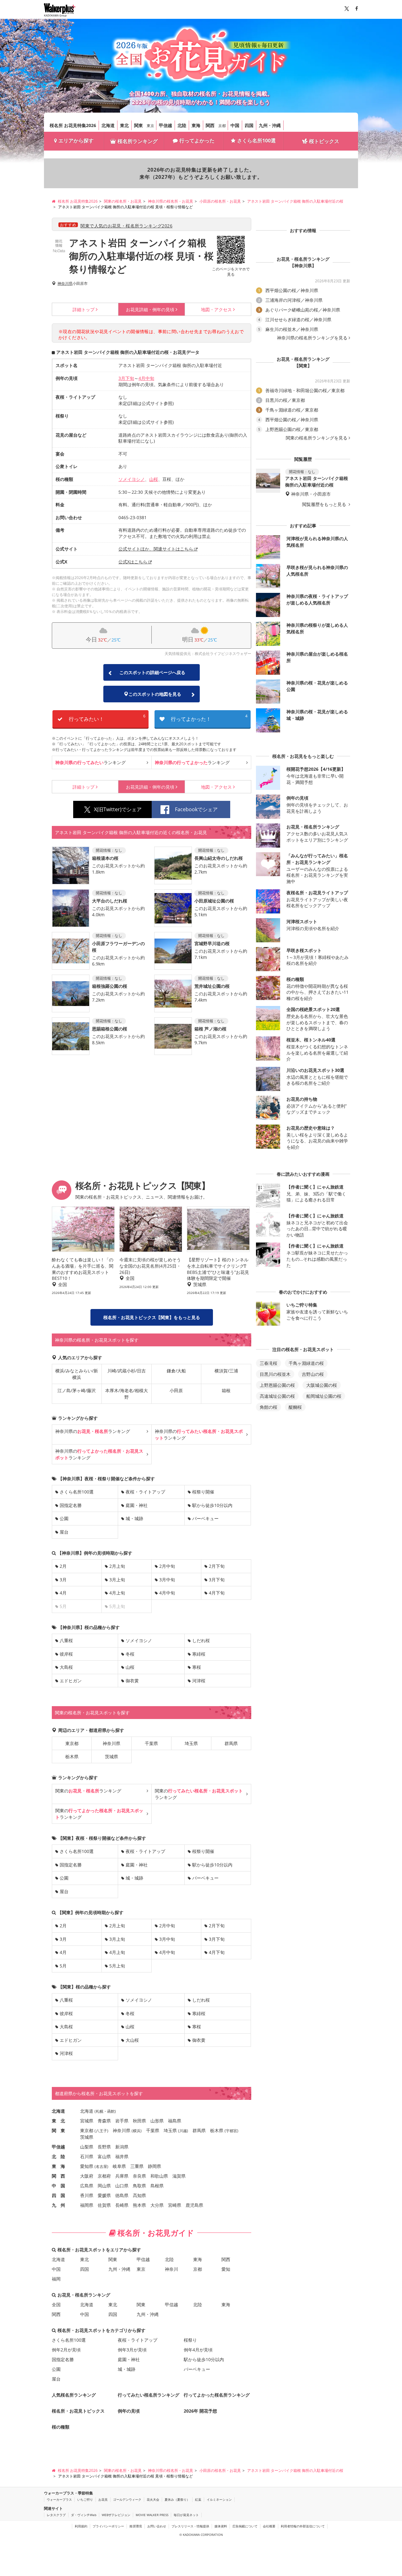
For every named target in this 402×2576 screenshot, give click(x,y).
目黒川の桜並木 (275, 1374)
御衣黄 (132, 1681)
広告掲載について (245, 2526)
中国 (235, 125)
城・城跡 (134, 1518)
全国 (56, 2305)
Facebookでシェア (196, 809)
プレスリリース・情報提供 (190, 2526)
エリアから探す (76, 141)
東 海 (58, 2166)
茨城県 (111, 1756)
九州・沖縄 (270, 125)
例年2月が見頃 (66, 2350)
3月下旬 (126, 378)
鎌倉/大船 (176, 1371)
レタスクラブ (56, 2515)
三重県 (137, 2166)
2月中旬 (167, 1566)
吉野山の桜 (313, 1374)
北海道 (108, 125)
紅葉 (198, 2499)
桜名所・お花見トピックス (78, 2411)
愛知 (226, 2269)
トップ (84, 309)
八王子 (101, 2131)
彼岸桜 (66, 1654)
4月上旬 (117, 1593)
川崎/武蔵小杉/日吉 (127, 1371)
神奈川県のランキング (93, 1431)
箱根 (226, 1390)
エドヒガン (71, 1681)
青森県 (104, 2121)
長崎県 (122, 2205)
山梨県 (87, 2147)
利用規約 (81, 2526)
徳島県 (122, 2195)
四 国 (58, 2195)
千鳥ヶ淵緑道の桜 (306, 1363)
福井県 (122, 2156)
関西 (210, 125)
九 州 (58, 2205)
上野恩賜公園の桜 (277, 1385)
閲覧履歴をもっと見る (325, 504)
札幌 (100, 2111)
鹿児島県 (194, 2205)
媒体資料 (221, 2526)
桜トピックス (324, 141)
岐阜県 (119, 2166)
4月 (63, 1593)
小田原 (176, 1390)
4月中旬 (146, 378)
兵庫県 (122, 2176)
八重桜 (66, 1640)
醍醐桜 (295, 1407)
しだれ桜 (201, 1640)
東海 (196, 125)
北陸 (182, 125)
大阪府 (87, 2176)
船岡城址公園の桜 (324, 1396)
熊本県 (139, 2205)
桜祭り (190, 2340)
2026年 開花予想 (200, 2411)
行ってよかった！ (209, 718)
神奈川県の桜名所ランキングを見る (312, 338)
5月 (63, 1966)
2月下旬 (217, 1566)
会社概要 (269, 2526)
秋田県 (139, 2121)
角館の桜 (269, 1407)
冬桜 (130, 1654)
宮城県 (87, 2121)
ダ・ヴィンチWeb (84, 2515)
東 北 (58, 2121)
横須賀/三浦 (226, 1371)
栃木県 (72, 1756)
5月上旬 (117, 1966)
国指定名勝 (71, 1505)
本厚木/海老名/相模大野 (127, 1394)
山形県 (157, 2121)
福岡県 (87, 2205)
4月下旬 (217, 1593)
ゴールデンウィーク (127, 2499)
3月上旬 (117, 1580)
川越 (183, 2131)
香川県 (87, 2195)
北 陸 (58, 2156)
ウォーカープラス (59, 2499)
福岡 (56, 2279)
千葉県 (151, 1743)
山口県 (122, 2186)
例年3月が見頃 (132, 2350)
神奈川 (171, 2269)
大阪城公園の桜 (322, 1385)
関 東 (58, 2130)
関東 (139, 125)
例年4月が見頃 (198, 2350)
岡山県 (104, 2186)
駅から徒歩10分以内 (212, 1505)
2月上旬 (117, 1566)
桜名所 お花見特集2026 (73, 125)
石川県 (87, 2156)
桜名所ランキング (138, 141)
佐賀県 (104, 2205)
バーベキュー (205, 1518)
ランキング (90, 762)
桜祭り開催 (203, 1492)
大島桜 (66, 1667)
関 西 (58, 2176)
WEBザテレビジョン (116, 2515)
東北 (124, 125)
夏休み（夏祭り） (177, 2499)
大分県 (157, 2205)
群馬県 (231, 1743)
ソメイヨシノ (132, 479)
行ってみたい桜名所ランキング (149, 2395)
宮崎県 (175, 2205)
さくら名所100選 (256, 141)
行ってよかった (197, 141)
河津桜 (199, 1681)
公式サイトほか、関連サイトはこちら (156, 549)
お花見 (103, 2499)
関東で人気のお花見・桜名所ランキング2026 (126, 226)
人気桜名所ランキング (74, 2395)
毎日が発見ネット (186, 2515)
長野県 (104, 2147)
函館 (111, 2111)
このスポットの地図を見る (155, 694)
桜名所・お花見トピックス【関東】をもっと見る (152, 1317)
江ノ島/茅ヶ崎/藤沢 (77, 1390)
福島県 (175, 2121)
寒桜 (197, 1667)
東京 (150, 126)
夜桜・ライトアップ (145, 1492)
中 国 (58, 2186)
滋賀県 (179, 2176)
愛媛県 (104, 2195)
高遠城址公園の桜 (277, 1396)
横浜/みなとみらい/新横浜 (77, 1374)
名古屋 (101, 2166)
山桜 (154, 479)
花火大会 (153, 2499)
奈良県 (139, 2176)
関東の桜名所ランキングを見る (317, 438)
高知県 (139, 2195)
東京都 (72, 1743)
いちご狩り (85, 2499)
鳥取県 (139, 2186)
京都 (222, 126)
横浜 (137, 2131)
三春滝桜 (269, 1363)
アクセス (216, 309)
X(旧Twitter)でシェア (118, 809)
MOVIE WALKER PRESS (152, 2515)
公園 (64, 1518)
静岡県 (155, 2166)
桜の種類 (61, 2427)
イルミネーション (219, 2499)
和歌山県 (159, 2176)
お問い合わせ (157, 2526)
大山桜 (132, 2040)
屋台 (64, 1532)
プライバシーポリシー (108, 2526)
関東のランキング (88, 1791)
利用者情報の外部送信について (303, 2526)
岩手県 (122, 2121)
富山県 (104, 2156)
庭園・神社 (137, 1505)
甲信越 (166, 125)
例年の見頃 (150, 309)
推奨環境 (136, 2526)
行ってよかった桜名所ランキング (217, 2395)
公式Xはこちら (133, 562)
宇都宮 (231, 2131)
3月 (63, 1580)
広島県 (87, 2186)
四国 (249, 125)
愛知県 (87, 2166)
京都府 (104, 2176)
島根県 (157, 2186)
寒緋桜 (199, 1654)
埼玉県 (191, 1743)
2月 (63, 1566)
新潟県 (122, 2147)
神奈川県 (65, 284)
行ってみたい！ (107, 718)
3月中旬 (167, 1580)
